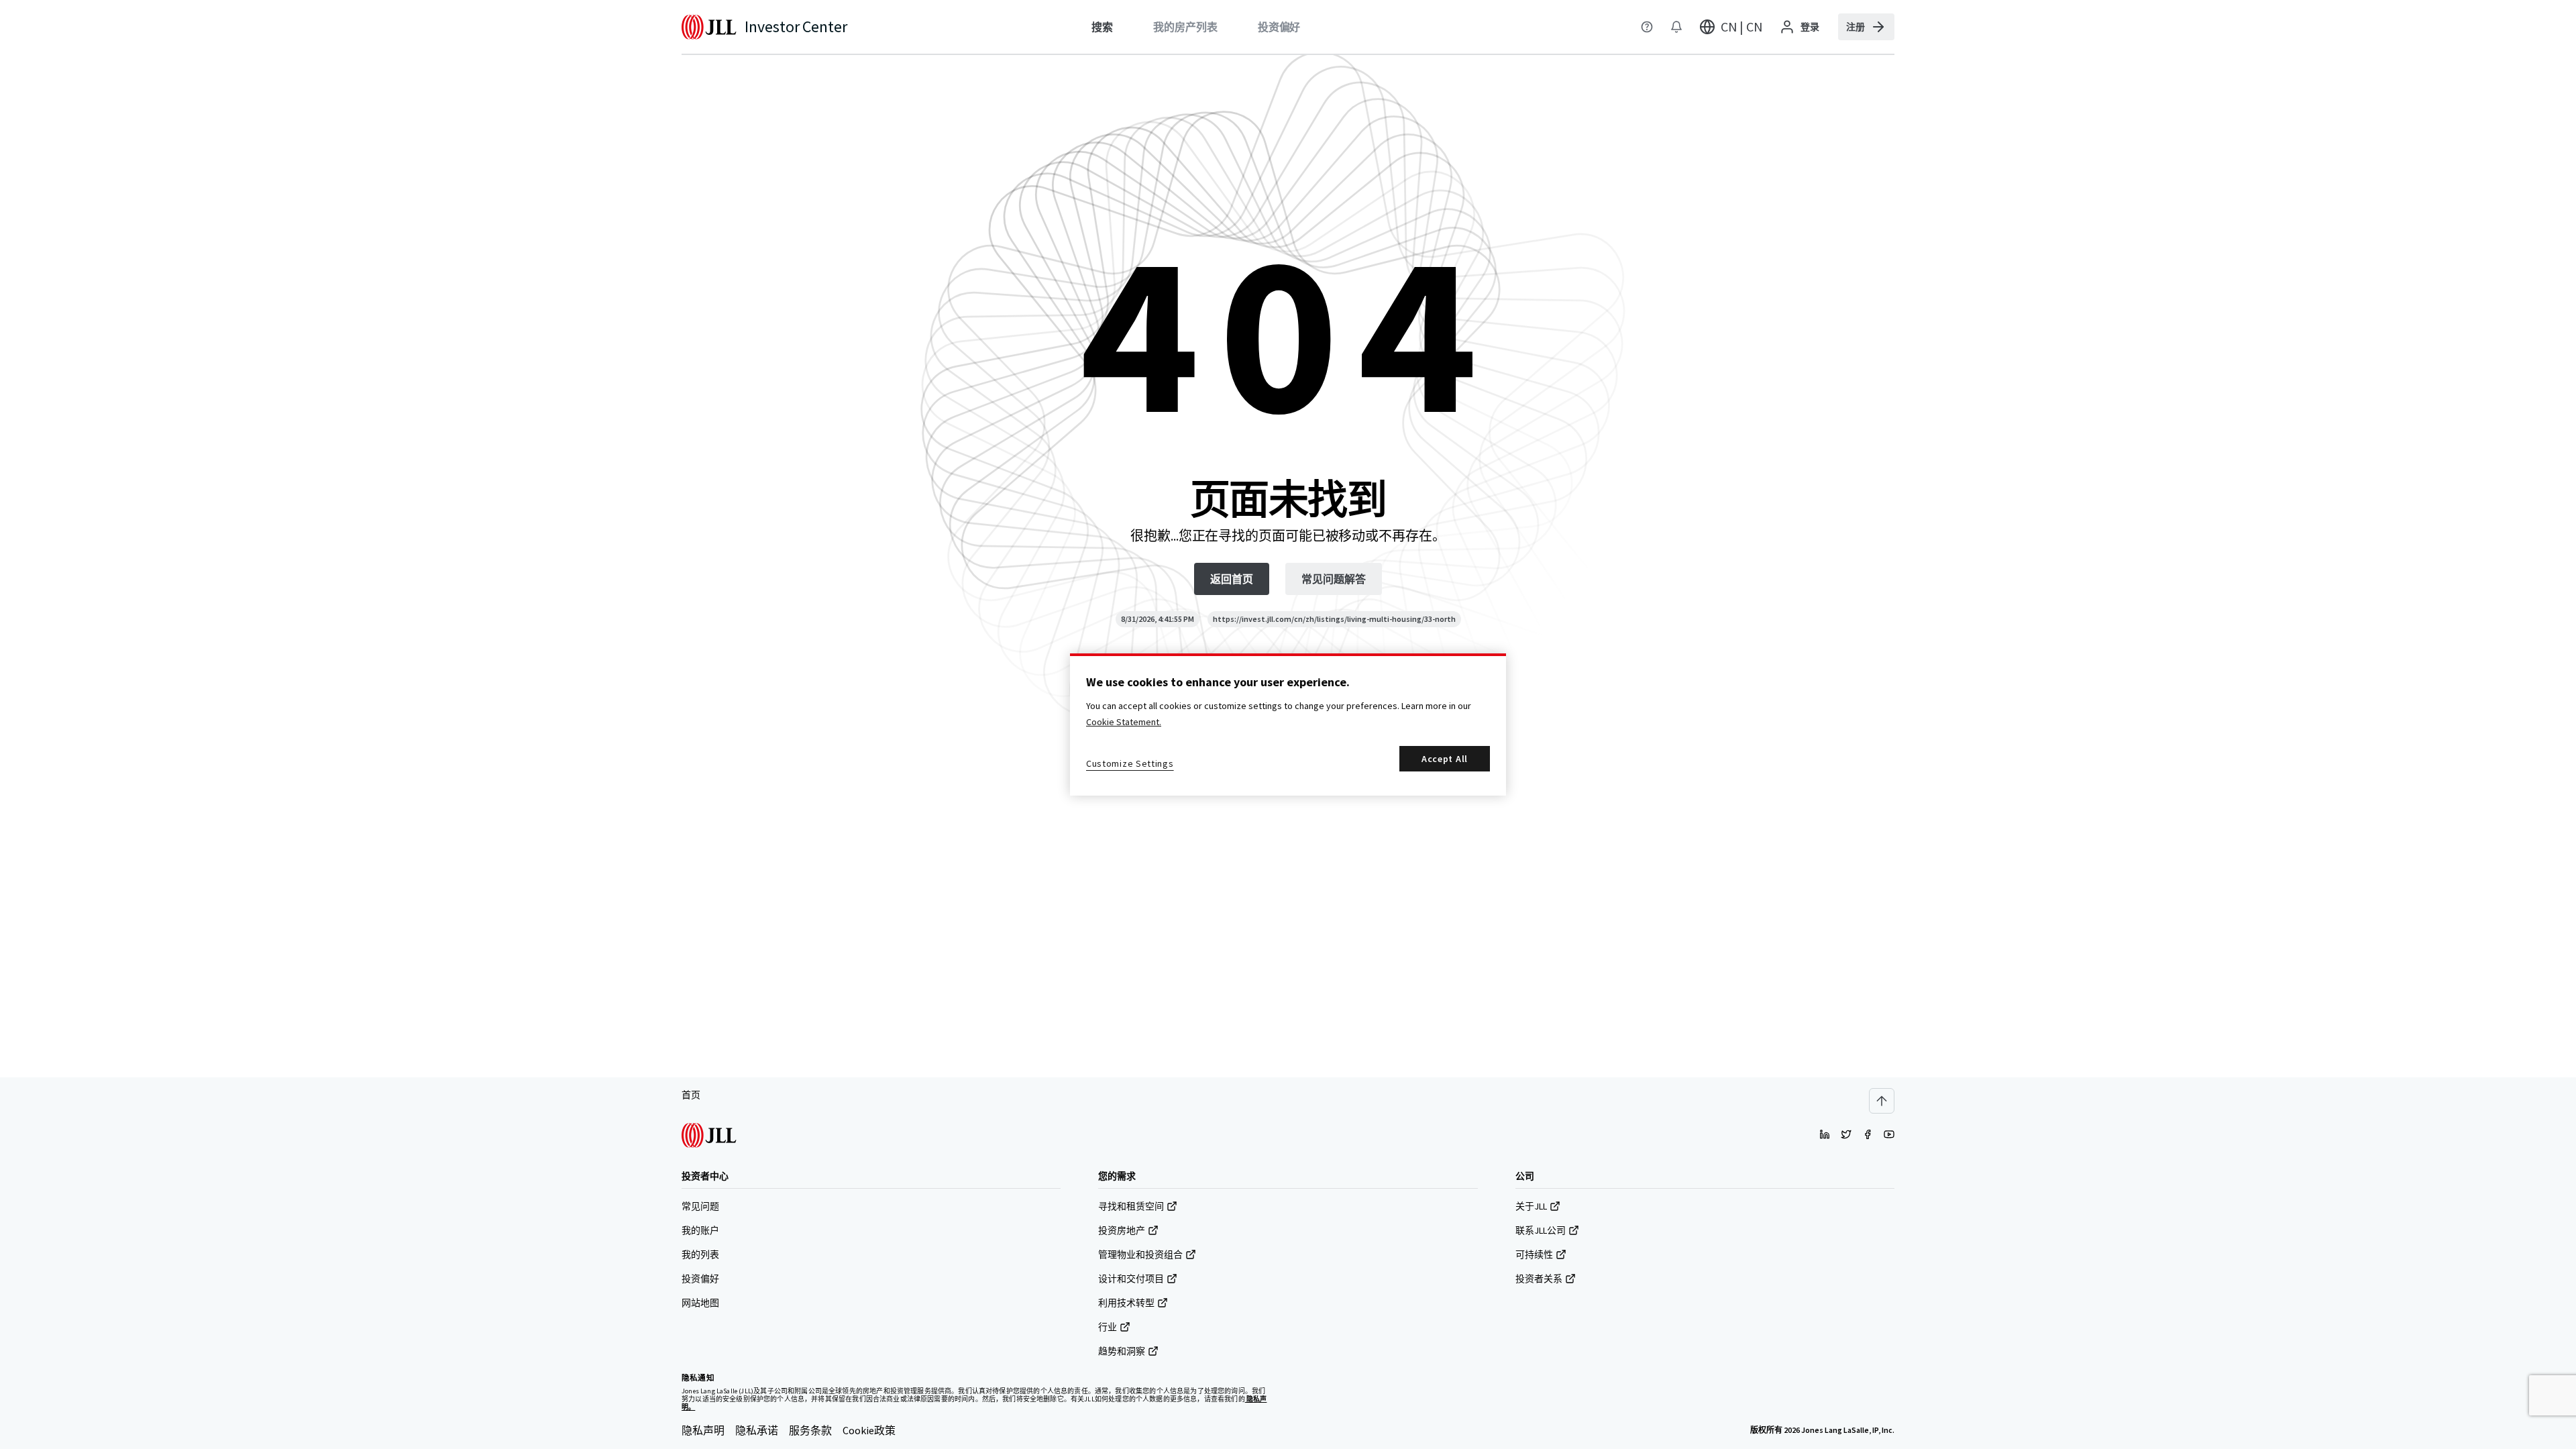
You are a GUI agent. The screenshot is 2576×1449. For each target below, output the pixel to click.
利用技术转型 (1126, 1303)
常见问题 (700, 1206)
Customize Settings (1130, 763)
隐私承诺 (757, 1430)
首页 (691, 1095)
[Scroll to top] (1882, 1101)
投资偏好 (700, 1279)
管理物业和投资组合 (1140, 1254)
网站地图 (700, 1303)
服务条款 (810, 1430)
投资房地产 (1122, 1230)
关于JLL (1531, 1206)
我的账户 (700, 1230)
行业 (1108, 1327)
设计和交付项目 (1131, 1279)
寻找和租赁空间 (1131, 1206)
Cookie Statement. (1124, 722)
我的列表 (700, 1254)
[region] (1288, 724)
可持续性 (1534, 1254)
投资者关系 (1539, 1279)
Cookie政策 (869, 1430)
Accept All (1445, 759)
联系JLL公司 (1541, 1230)
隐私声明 (703, 1430)
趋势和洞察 (1122, 1351)
